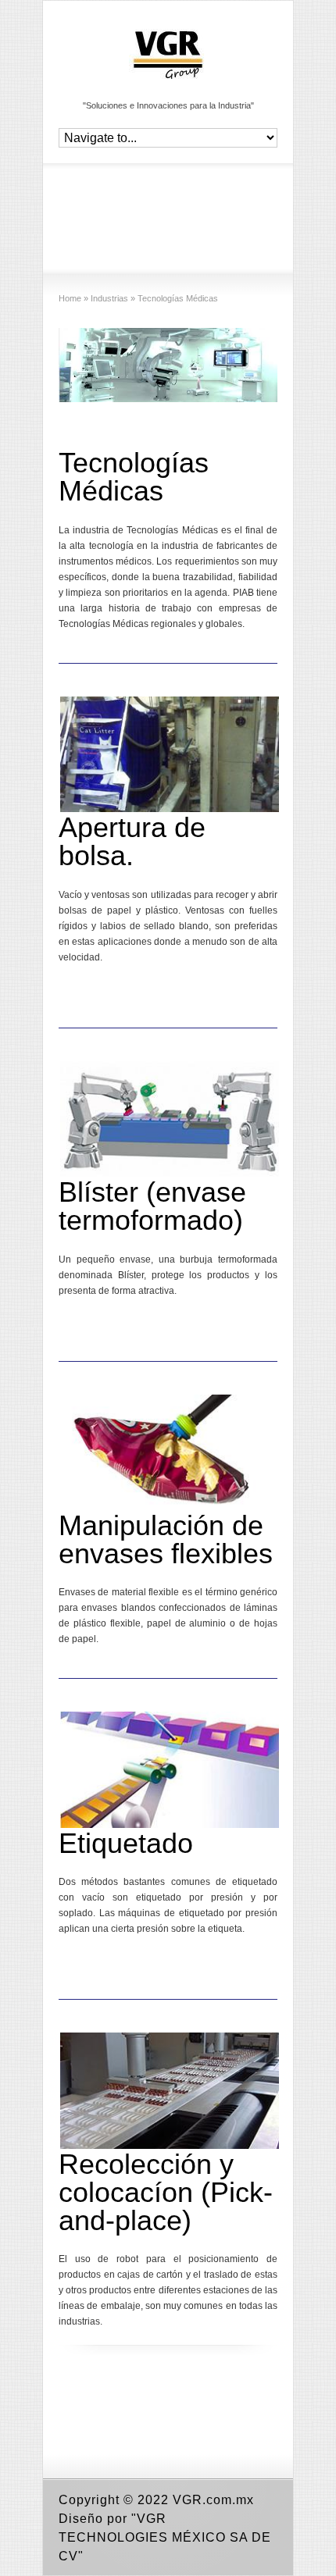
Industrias (109, 298)
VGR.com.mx (213, 2500)
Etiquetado (126, 1843)
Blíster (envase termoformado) (152, 1206)
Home (70, 298)
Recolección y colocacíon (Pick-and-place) (166, 2192)
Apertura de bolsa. (132, 841)
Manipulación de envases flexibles (166, 1539)
